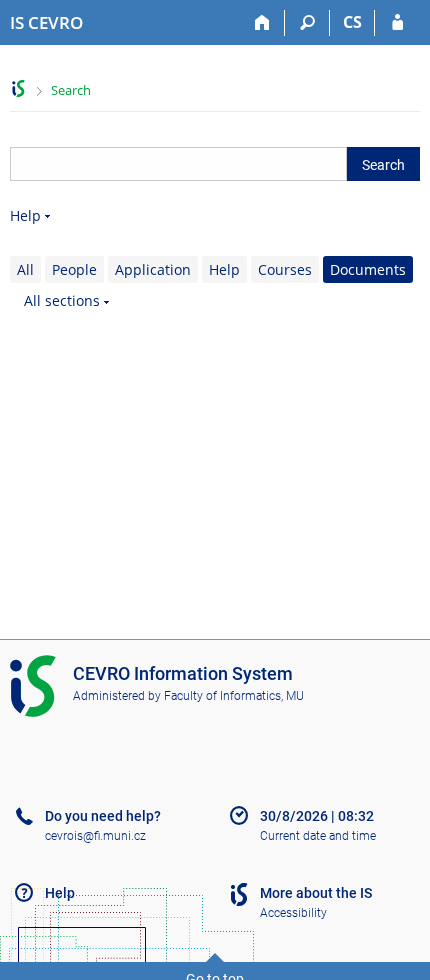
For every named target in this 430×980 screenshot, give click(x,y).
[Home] (262, 23)
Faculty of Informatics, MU (234, 696)
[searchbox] (178, 164)
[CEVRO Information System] (18, 88)
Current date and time (318, 836)
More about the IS (316, 893)
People (74, 269)
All (25, 269)
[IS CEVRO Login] (397, 23)
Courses (285, 269)
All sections (62, 300)
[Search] (307, 23)
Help (25, 215)
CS (352, 22)
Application (153, 269)
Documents (368, 269)
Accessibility (293, 913)
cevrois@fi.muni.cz (95, 836)
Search (71, 90)
